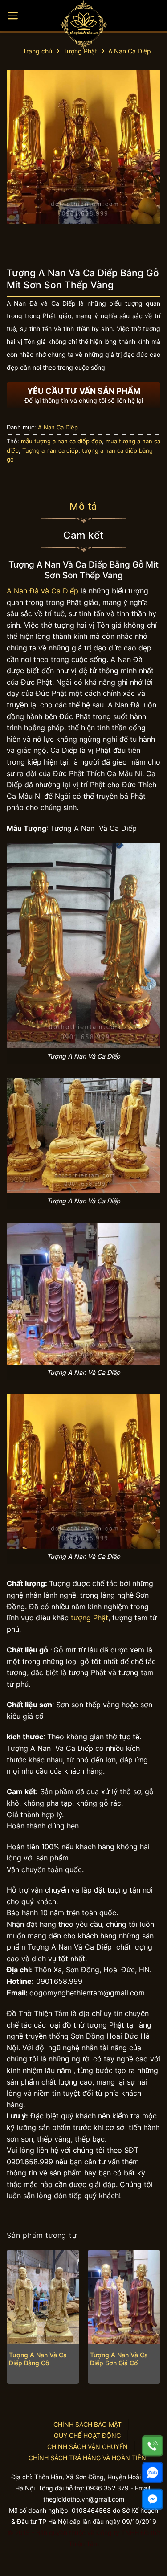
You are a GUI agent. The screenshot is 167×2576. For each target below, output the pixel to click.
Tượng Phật (80, 51)
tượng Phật (88, 1618)
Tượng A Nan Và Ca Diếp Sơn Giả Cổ (119, 2359)
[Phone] (153, 2446)
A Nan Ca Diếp (130, 51)
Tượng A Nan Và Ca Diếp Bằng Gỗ (38, 2359)
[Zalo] (153, 2472)
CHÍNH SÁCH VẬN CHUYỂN (88, 2447)
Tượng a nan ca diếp (50, 451)
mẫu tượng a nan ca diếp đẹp (61, 441)
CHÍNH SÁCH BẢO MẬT (88, 2424)
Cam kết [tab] (83, 535)
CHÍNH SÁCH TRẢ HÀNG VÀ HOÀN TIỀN (87, 2458)
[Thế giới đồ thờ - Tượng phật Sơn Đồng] (84, 25)
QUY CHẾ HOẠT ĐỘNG (87, 2435)
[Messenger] (153, 2499)
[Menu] (13, 16)
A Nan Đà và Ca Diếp (43, 591)
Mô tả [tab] (83, 506)
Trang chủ (37, 51)
